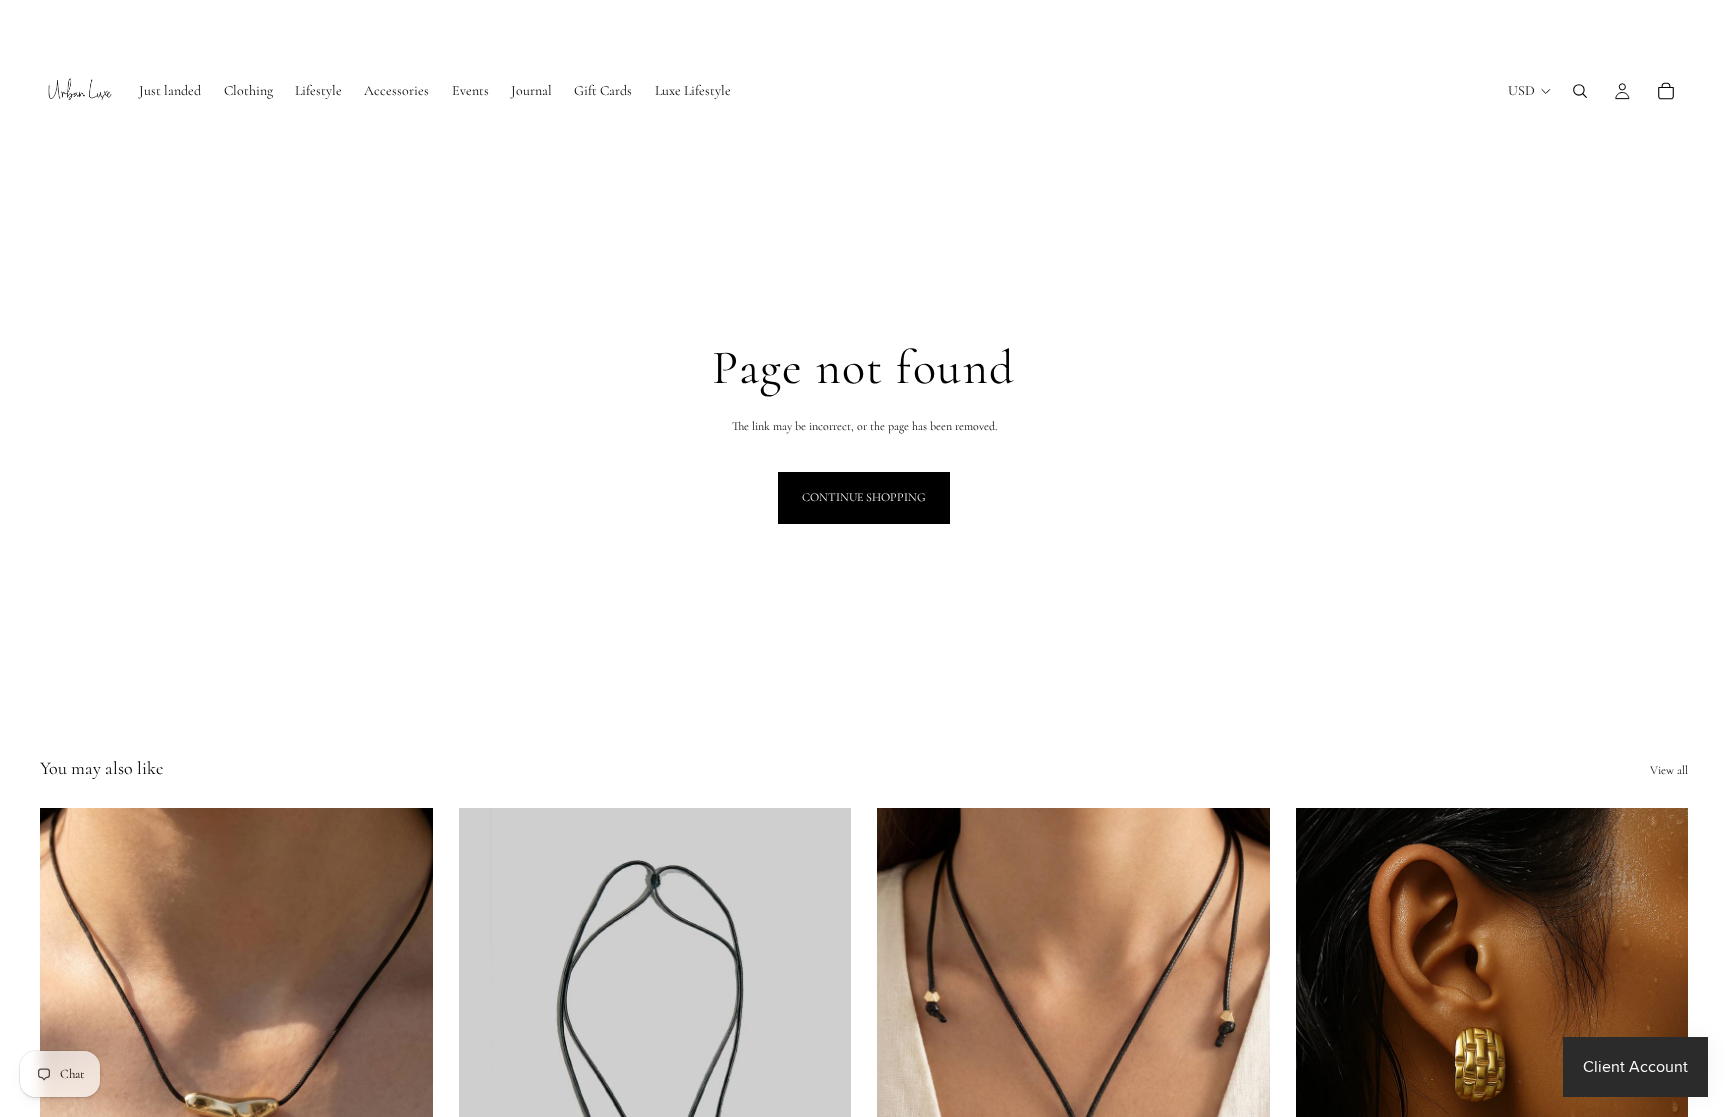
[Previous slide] (489, 1054)
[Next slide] (821, 1054)
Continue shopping (864, 497)
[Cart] (1666, 91)
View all (1669, 770)
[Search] (1580, 91)
